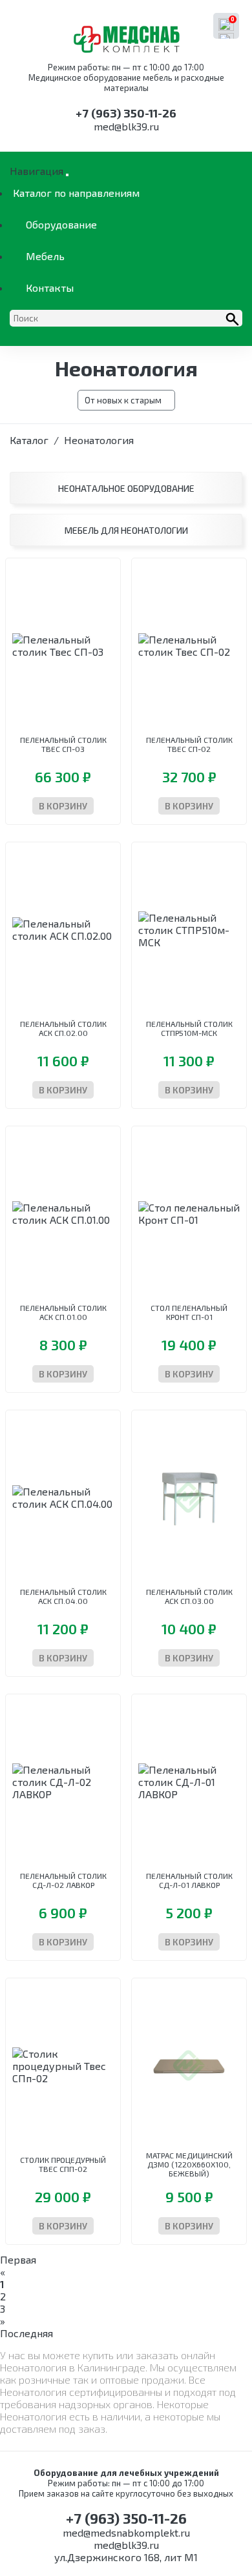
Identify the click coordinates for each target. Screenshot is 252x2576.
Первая (18, 2259)
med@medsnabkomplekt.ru (126, 2532)
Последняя (26, 2333)
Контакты (50, 288)
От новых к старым (123, 400)
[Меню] (67, 175)
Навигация (37, 171)
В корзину (63, 806)
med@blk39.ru (126, 126)
